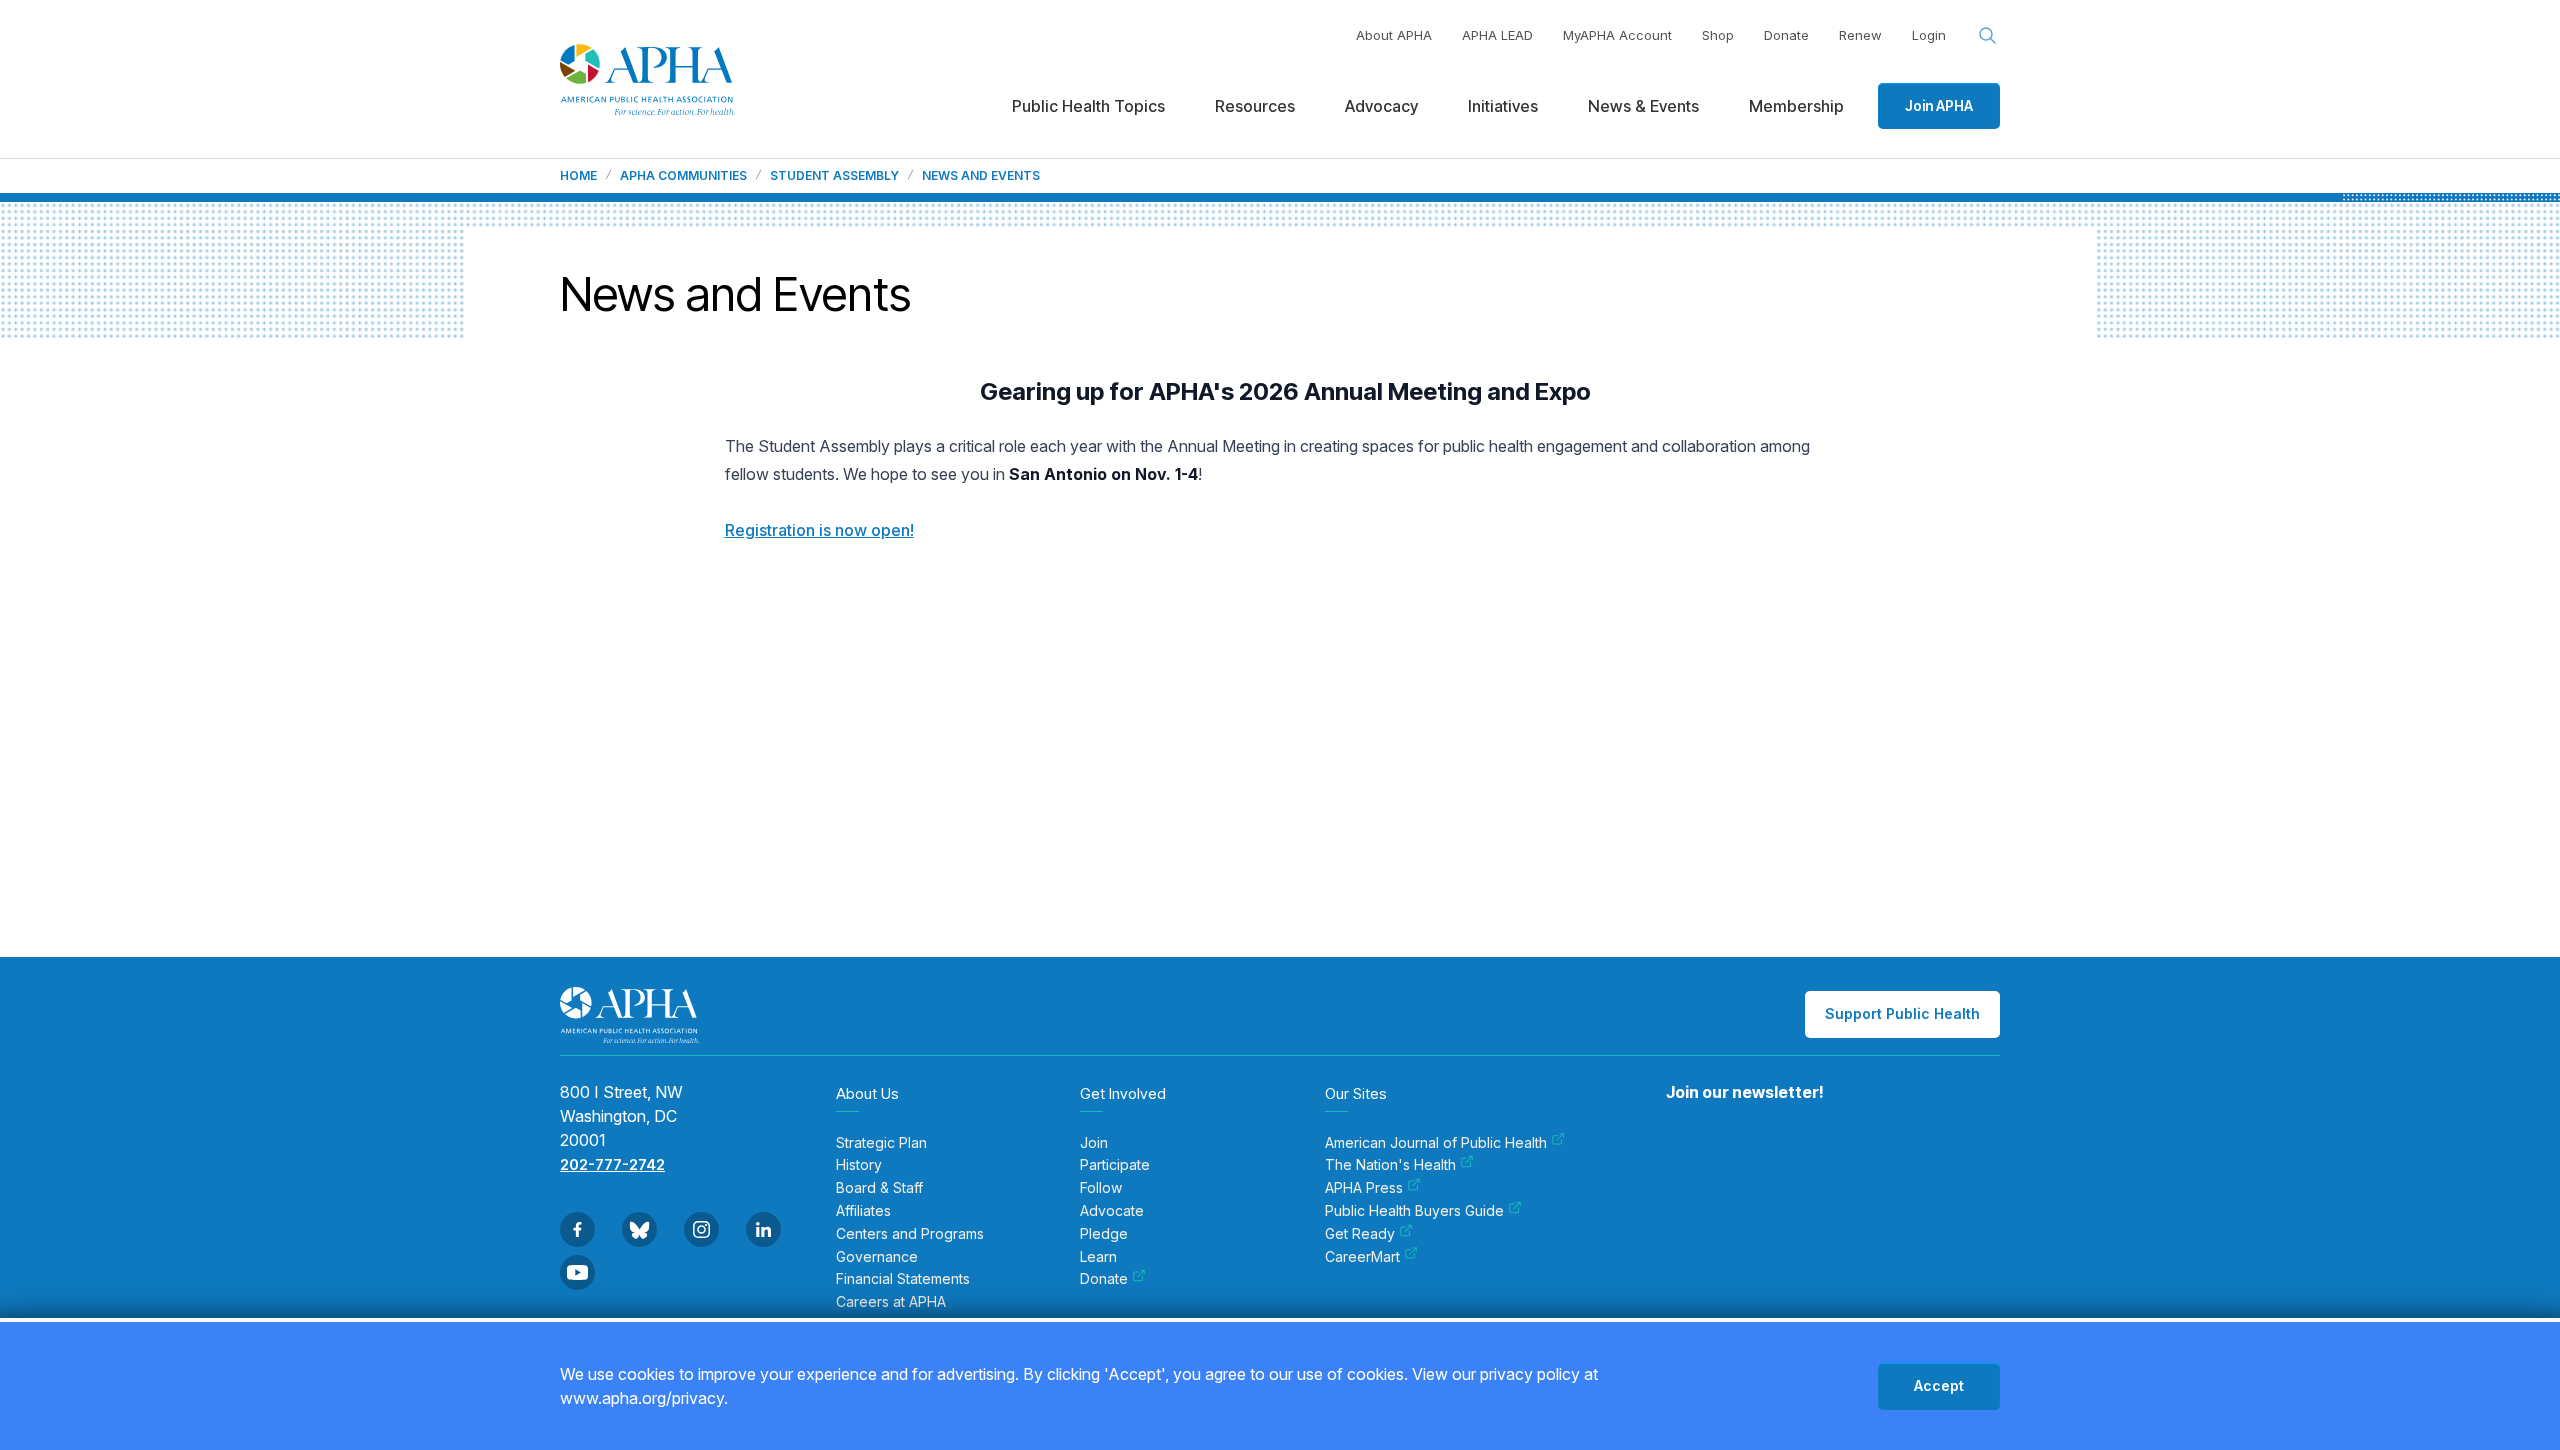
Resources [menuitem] (1255, 106)
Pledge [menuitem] (1104, 1234)
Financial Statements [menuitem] (903, 1279)
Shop (1718, 35)
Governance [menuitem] (877, 1257)
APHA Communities (683, 176)
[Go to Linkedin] (763, 1229)
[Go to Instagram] (701, 1229)
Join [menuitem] (1094, 1143)
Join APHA (1939, 105)
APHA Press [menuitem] (1364, 1188)
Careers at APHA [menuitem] (891, 1302)
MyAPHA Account (1617, 35)
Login (1929, 35)
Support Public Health (1902, 1013)
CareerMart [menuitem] (1362, 1257)
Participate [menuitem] (1115, 1165)
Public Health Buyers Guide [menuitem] (1414, 1211)
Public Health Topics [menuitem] (1088, 106)
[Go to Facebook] (577, 1229)
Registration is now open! (819, 530)
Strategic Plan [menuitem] (881, 1143)
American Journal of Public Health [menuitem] (1436, 1143)
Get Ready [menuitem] (1360, 1234)
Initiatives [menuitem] (1503, 106)
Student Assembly (834, 176)
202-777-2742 (612, 1164)
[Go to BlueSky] (639, 1229)
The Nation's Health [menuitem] (1390, 1165)
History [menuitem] (859, 1165)
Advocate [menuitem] (1112, 1211)
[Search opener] (1988, 36)
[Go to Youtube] (577, 1272)
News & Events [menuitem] (1643, 106)
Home (578, 176)
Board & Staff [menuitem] (879, 1188)
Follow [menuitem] (1101, 1188)
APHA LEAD (1497, 35)
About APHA (1394, 35)
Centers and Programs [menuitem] (910, 1234)
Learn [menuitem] (1098, 1257)
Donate (1786, 35)
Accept (1939, 1385)
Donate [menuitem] (1104, 1279)
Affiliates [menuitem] (863, 1211)
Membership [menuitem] (1796, 106)
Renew (1860, 35)
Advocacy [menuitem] (1381, 106)
